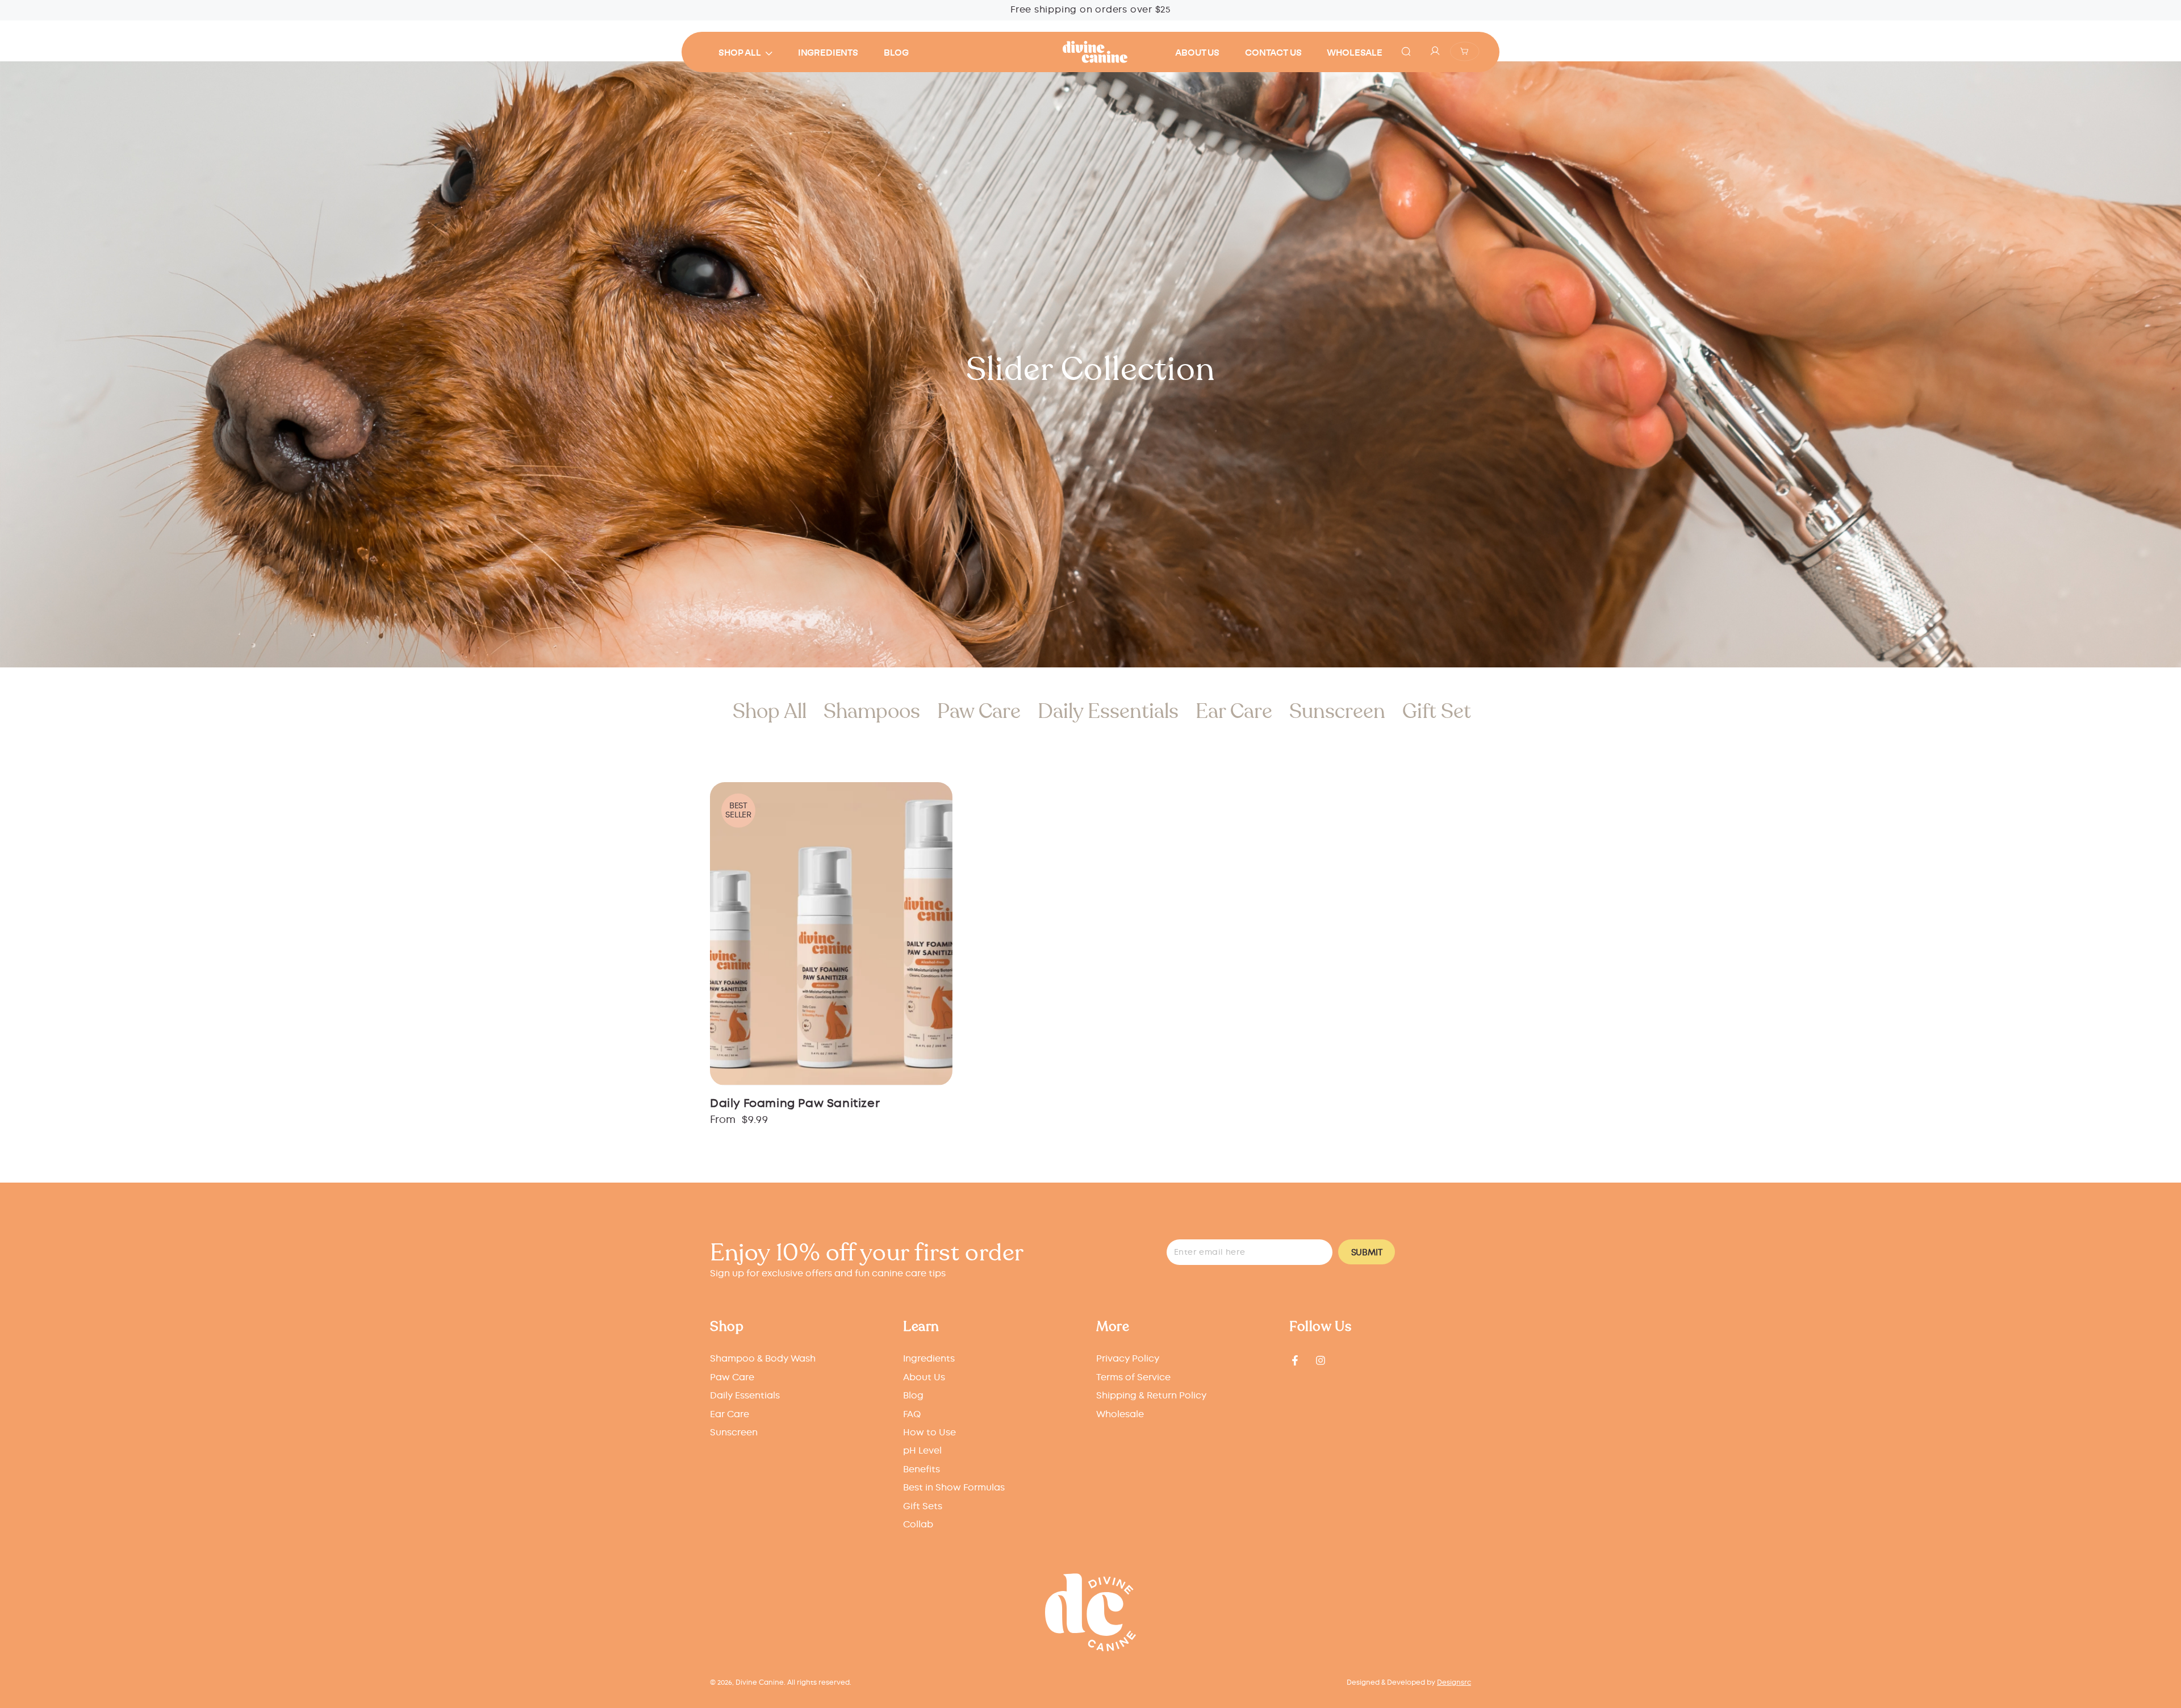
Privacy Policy (1128, 1359)
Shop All (770, 711)
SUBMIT (1367, 1253)
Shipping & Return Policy (1151, 1396)
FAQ (912, 1415)
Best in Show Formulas (954, 1488)
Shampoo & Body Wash (763, 1359)
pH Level (922, 1451)
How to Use (929, 1433)
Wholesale (1120, 1415)
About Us (924, 1378)
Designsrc (1454, 1683)
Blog (913, 1396)
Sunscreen (1337, 711)
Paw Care (979, 711)
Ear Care (1234, 711)
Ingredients (929, 1359)
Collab (918, 1525)
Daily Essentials (1108, 711)
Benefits (922, 1470)
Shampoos (872, 711)
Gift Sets (1442, 711)
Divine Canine (760, 1683)
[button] (1406, 51)
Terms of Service (1133, 1378)
